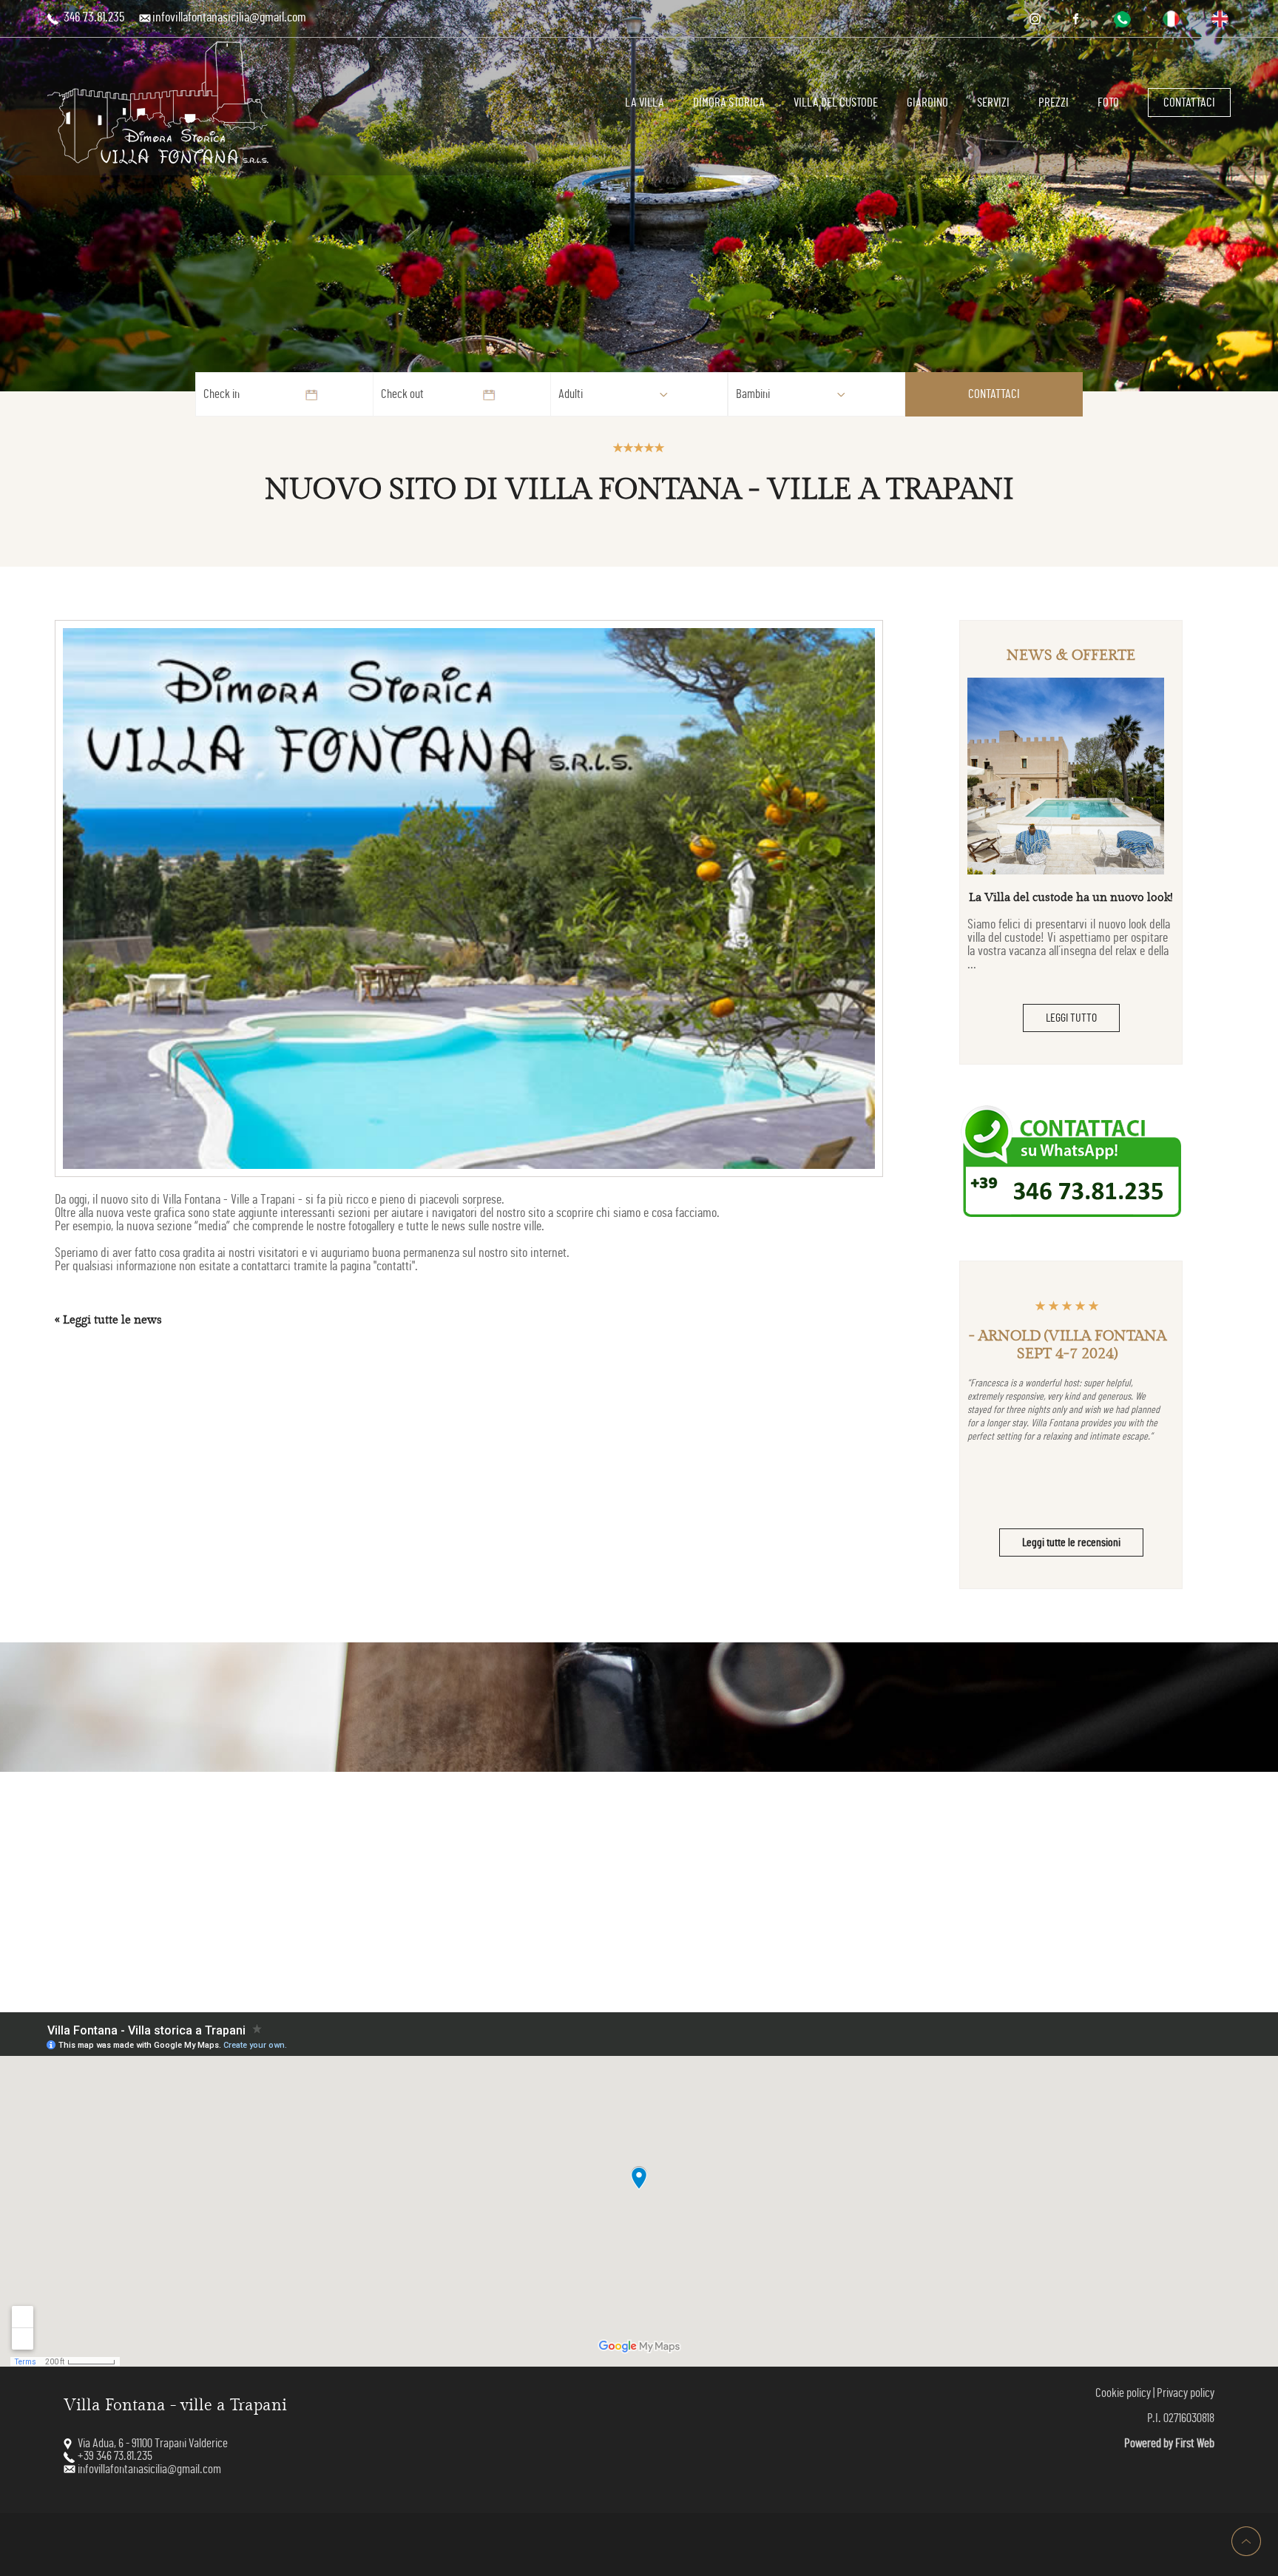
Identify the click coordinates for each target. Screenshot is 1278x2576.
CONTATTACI (1189, 102)
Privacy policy (1186, 2393)
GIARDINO (927, 102)
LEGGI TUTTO (1071, 1018)
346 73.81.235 (92, 18)
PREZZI (1054, 102)
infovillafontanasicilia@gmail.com (229, 18)
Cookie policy (1123, 2393)
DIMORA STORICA (729, 102)
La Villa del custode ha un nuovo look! (1071, 898)
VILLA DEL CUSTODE (836, 102)
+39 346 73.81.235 (115, 2456)
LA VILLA (645, 102)
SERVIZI (993, 102)
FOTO (1108, 102)
